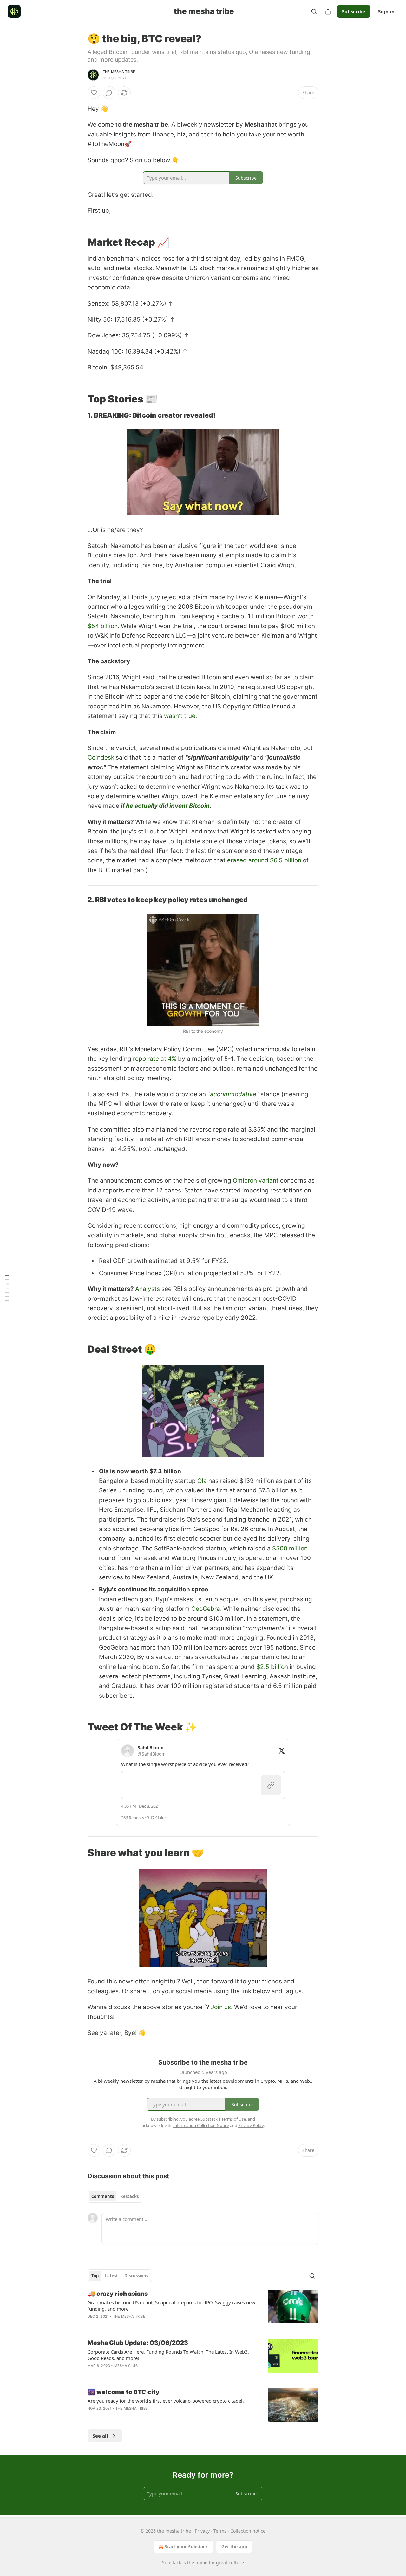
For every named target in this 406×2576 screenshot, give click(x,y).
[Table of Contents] (7, 1288)
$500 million (290, 1548)
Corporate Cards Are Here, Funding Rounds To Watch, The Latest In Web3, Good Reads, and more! (168, 2355)
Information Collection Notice (201, 2125)
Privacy (202, 2531)
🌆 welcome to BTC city (124, 2392)
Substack (172, 2563)
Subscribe (354, 11)
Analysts (147, 1289)
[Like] (94, 93)
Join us (221, 2007)
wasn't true (180, 716)
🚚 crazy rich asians (118, 2294)
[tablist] (115, 2196)
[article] (203, 2309)
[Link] (79, 242)
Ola (202, 1481)
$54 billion (103, 626)
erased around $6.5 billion (264, 860)
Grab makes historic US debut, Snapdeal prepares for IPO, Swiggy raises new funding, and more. (171, 2306)
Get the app (234, 2547)
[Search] (314, 11)
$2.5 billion (272, 1667)
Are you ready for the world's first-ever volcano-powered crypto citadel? (166, 2401)
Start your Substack (186, 2547)
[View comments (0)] (109, 93)
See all (100, 2436)
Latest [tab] (111, 2276)
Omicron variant (256, 1181)
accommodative (233, 1094)
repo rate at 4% (155, 1059)
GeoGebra (206, 1609)
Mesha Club (126, 2366)
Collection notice (248, 2531)
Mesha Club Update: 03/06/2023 (138, 2343)
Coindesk (101, 757)
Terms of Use (234, 2119)
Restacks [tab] (129, 2196)
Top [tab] (95, 2276)
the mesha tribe (119, 72)
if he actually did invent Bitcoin (165, 806)
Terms (220, 2531)
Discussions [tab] (136, 2276)
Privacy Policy (251, 2125)
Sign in (386, 11)
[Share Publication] (328, 11)
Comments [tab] (103, 2196)
